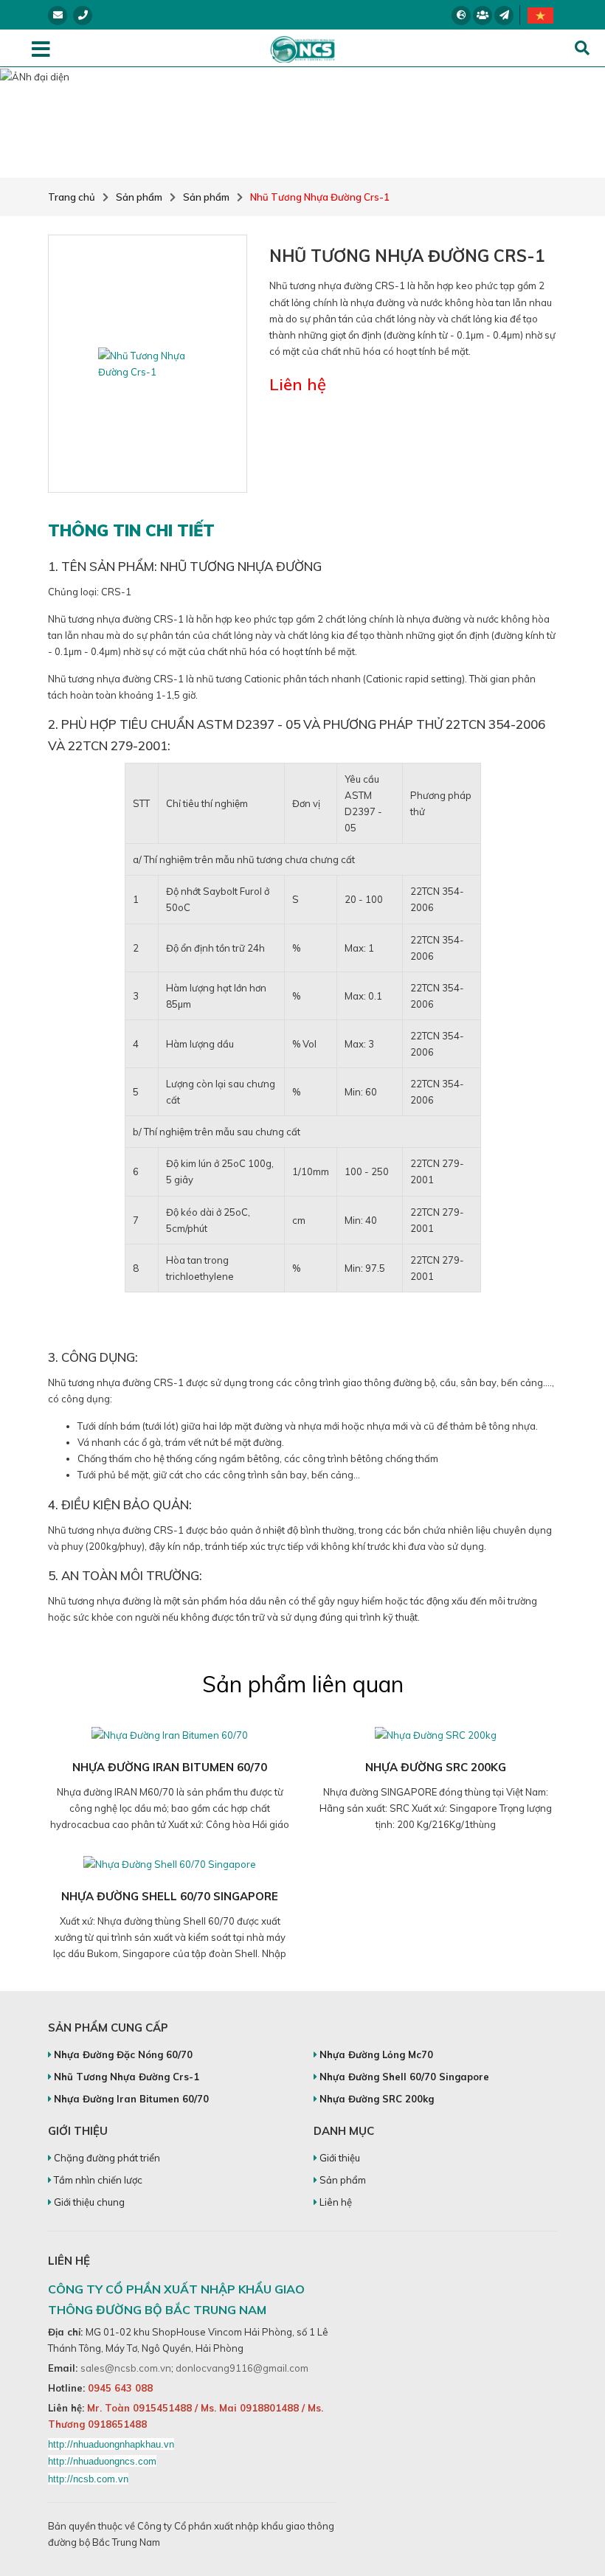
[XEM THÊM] (170, 1734)
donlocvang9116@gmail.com (242, 2368)
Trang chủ (72, 197)
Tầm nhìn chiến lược (97, 2180)
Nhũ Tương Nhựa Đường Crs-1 (320, 197)
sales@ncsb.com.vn (126, 2368)
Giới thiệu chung (88, 2202)
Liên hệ (335, 2202)
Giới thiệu (339, 2158)
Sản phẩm (139, 197)
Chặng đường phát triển (106, 2158)
